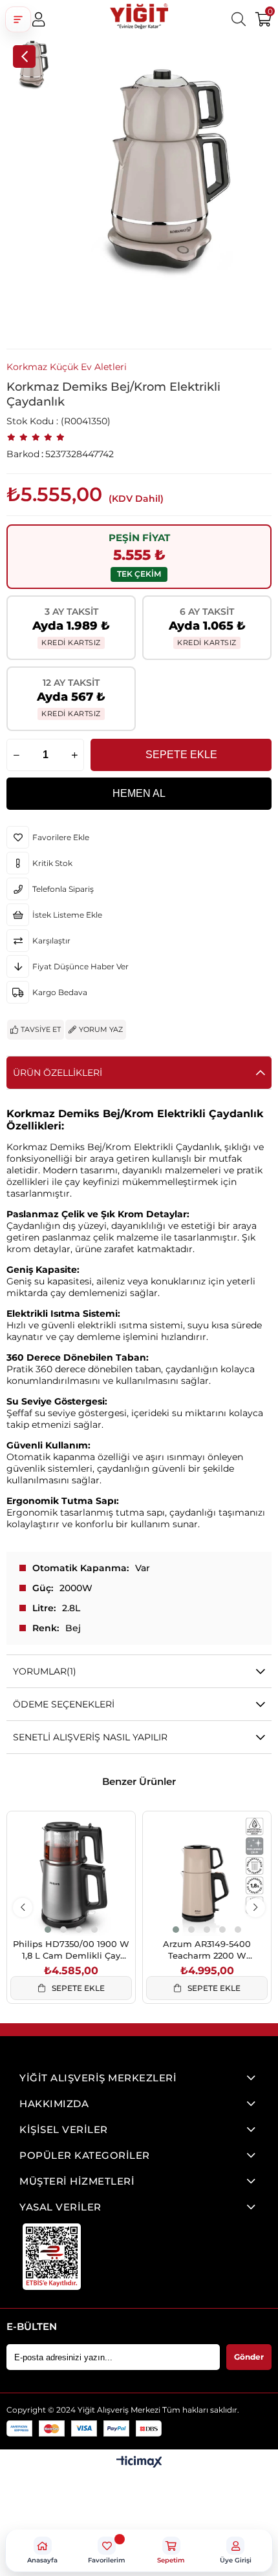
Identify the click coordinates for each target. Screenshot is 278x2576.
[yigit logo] (139, 19)
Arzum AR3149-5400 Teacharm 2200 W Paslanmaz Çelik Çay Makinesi (207, 1950)
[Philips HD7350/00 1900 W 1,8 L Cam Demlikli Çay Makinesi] (71, 1875)
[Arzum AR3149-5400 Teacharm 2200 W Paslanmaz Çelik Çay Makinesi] (207, 1875)
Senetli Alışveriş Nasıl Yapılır (90, 1737)
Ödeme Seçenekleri (64, 1704)
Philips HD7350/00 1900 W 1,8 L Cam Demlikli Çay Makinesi (71, 1950)
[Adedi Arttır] (74, 755)
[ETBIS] (52, 2257)
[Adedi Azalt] (16, 755)
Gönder (249, 2357)
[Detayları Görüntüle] (139, 2463)
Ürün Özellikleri (58, 1073)
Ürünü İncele (86, 1909)
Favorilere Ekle (57, 1909)
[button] (18, 19)
